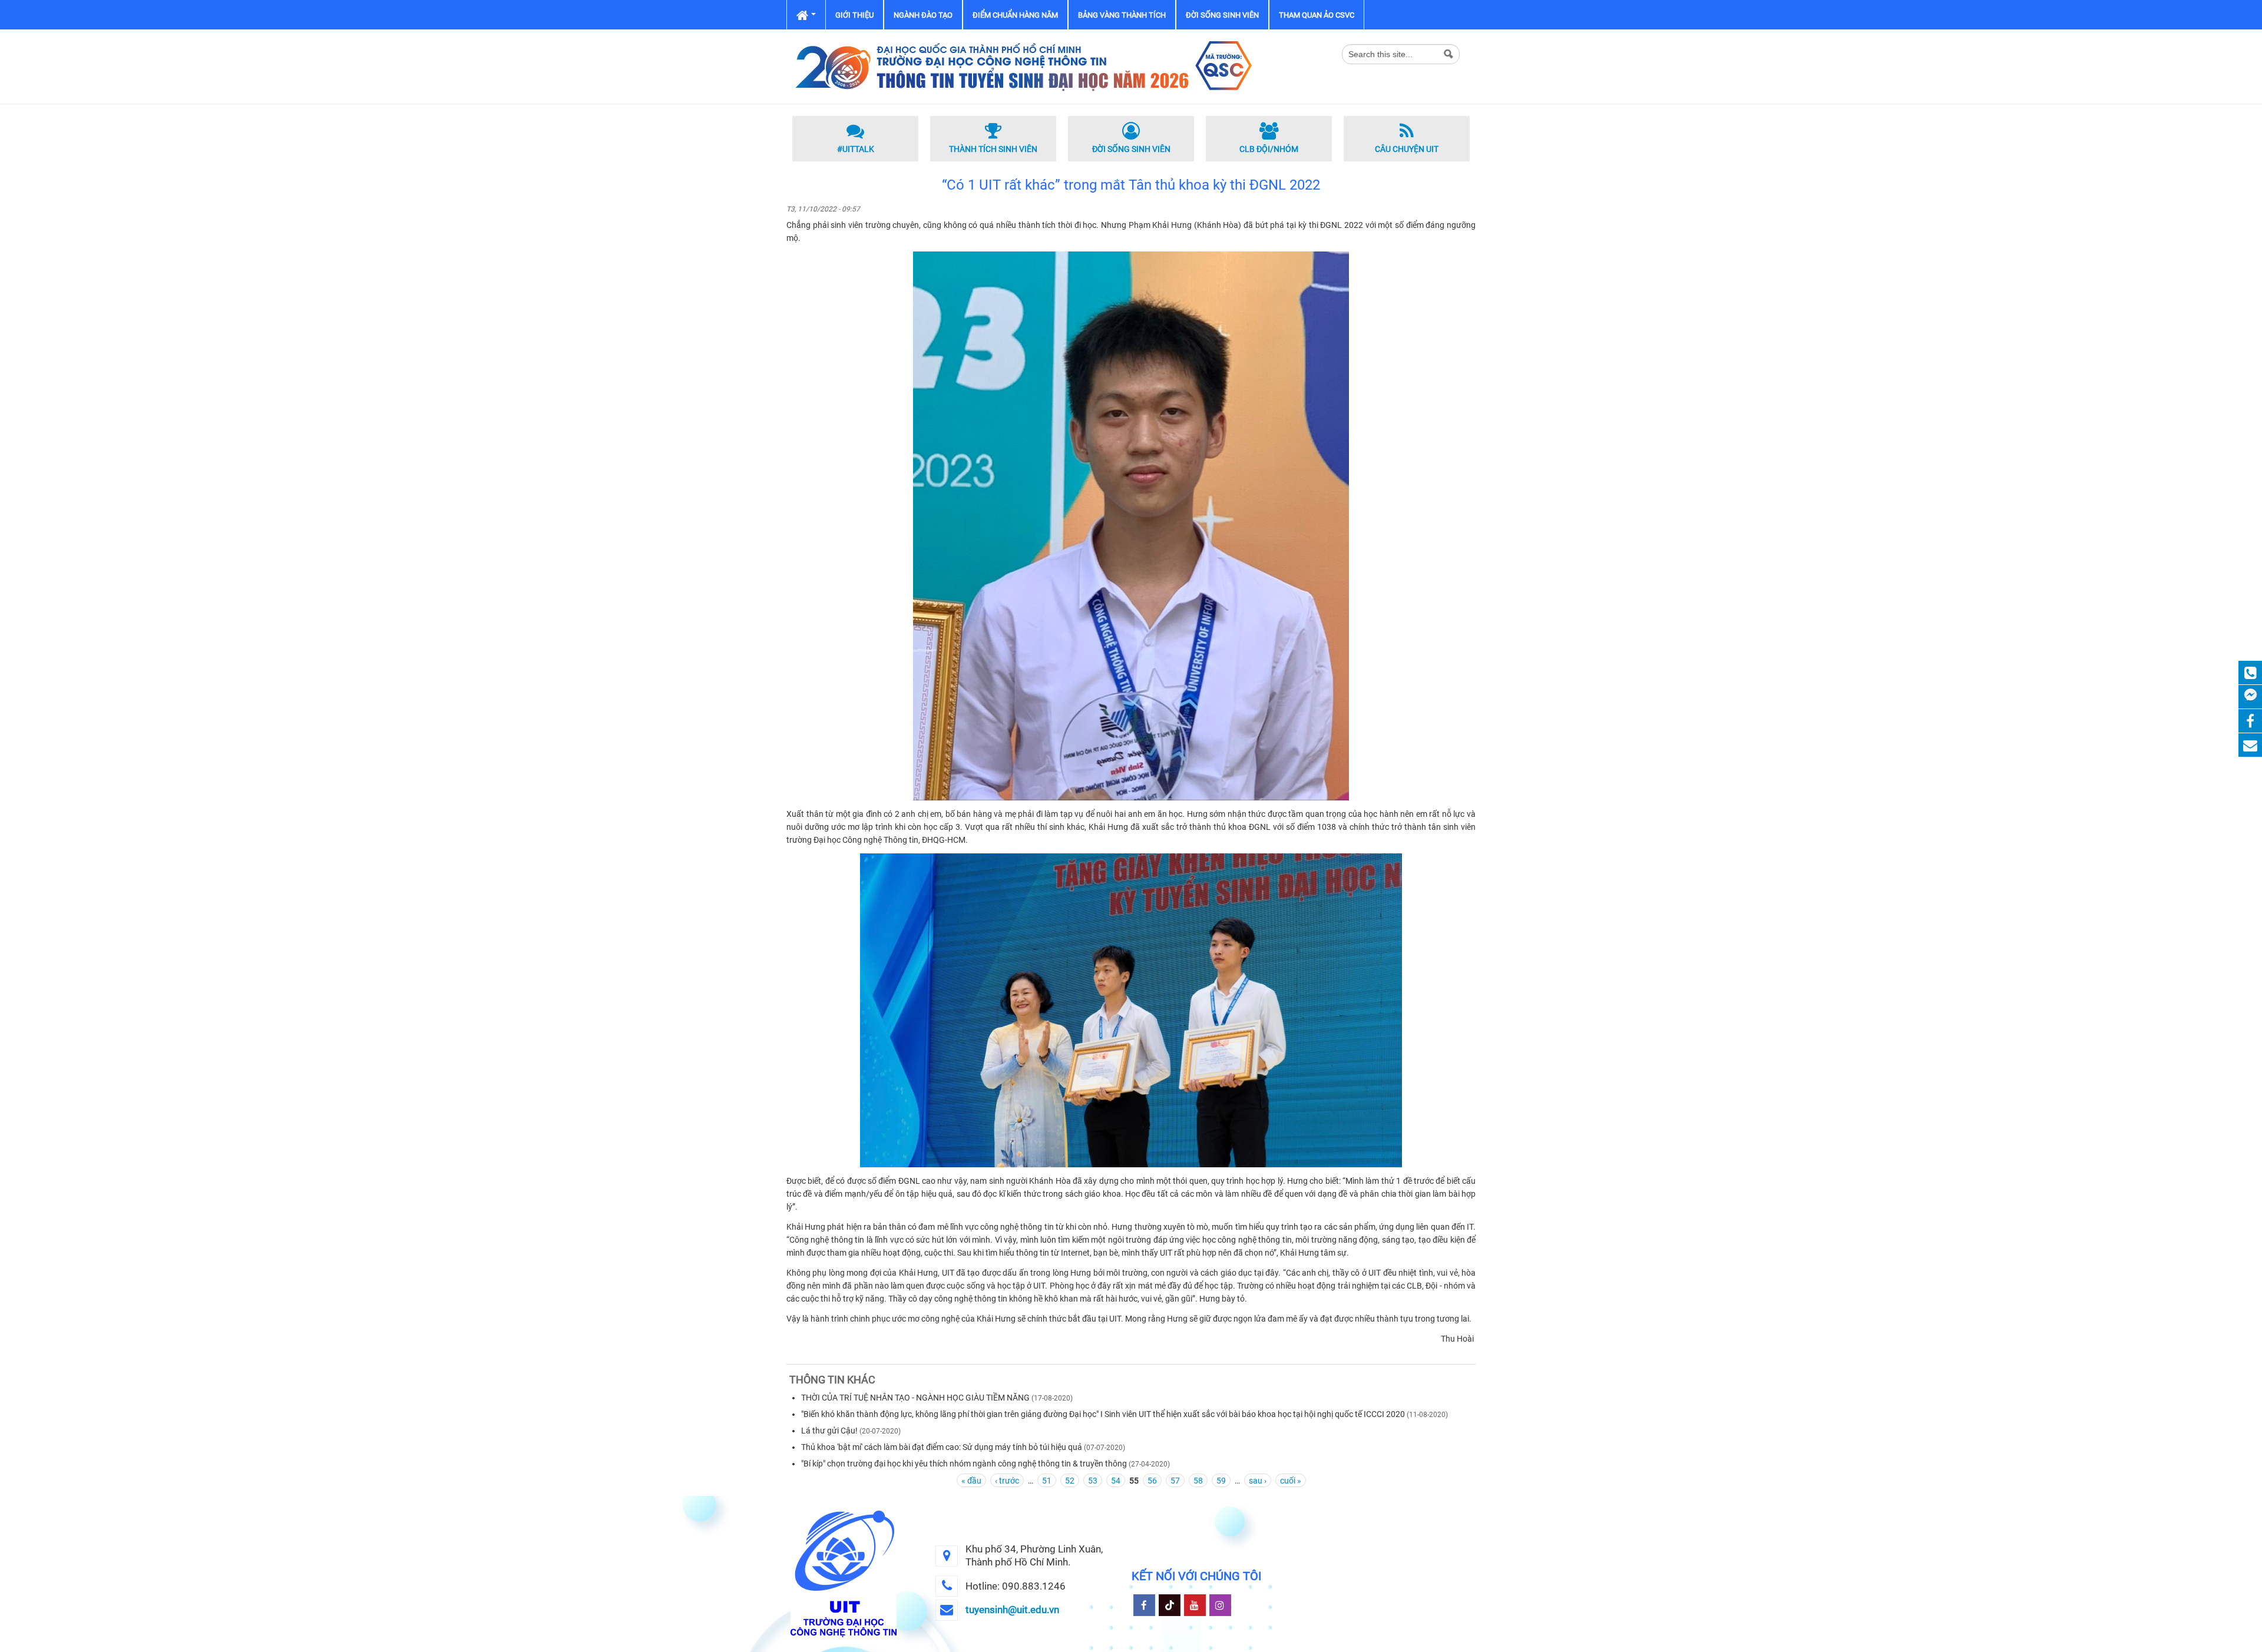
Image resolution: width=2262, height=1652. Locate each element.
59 (1221, 1481)
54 (1116, 1481)
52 (1070, 1481)
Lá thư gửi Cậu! (829, 1431)
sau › (1258, 1481)
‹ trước (1007, 1481)
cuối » (1291, 1481)
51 (1047, 1481)
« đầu (971, 1481)
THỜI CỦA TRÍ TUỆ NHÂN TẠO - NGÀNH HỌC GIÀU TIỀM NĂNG (915, 1398)
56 (1152, 1481)
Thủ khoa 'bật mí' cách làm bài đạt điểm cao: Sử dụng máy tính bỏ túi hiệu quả (942, 1447)
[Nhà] (1022, 66)
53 (1093, 1481)
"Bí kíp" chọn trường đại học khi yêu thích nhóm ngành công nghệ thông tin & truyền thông (964, 1464)
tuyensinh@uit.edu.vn (1012, 1610)
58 (1198, 1481)
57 (1175, 1481)
